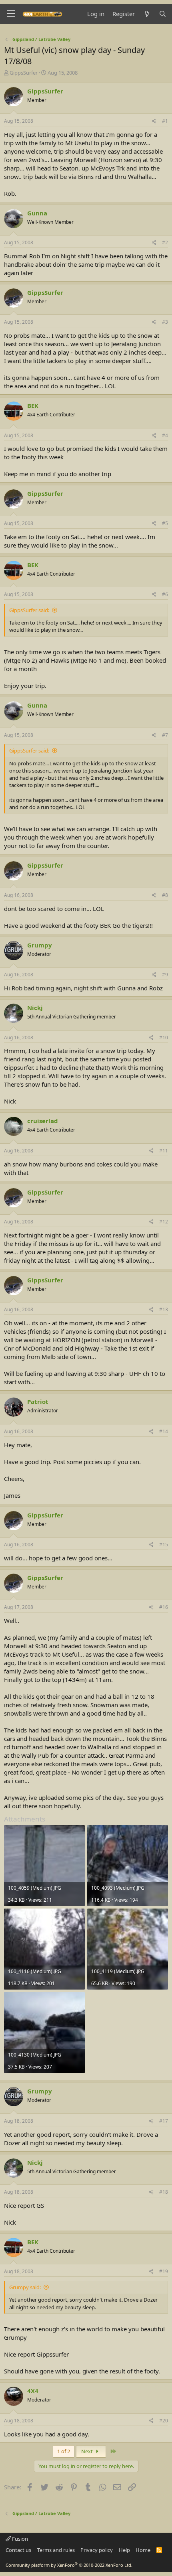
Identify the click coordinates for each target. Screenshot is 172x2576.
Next (88, 2451)
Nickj (35, 1008)
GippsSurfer (24, 73)
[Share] (154, 121)
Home (143, 2550)
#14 (164, 1431)
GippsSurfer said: (29, 610)
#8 (165, 895)
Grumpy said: (25, 2287)
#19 (164, 2271)
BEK (33, 406)
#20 (164, 2421)
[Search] (163, 14)
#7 (165, 735)
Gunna (37, 213)
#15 (164, 1545)
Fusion (19, 2539)
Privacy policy (97, 2550)
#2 (165, 242)
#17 (164, 2121)
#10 (164, 1037)
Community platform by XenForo (69, 2565)
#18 (164, 2192)
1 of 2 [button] (64, 2451)
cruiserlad (43, 1121)
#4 (165, 435)
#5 (165, 523)
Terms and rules (56, 2550)
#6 (165, 594)
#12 (164, 1222)
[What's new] (147, 14)
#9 (165, 975)
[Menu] (11, 14)
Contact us (18, 2550)
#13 (164, 1309)
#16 (164, 1607)
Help (124, 2550)
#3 (165, 322)
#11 (164, 1151)
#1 (165, 121)
